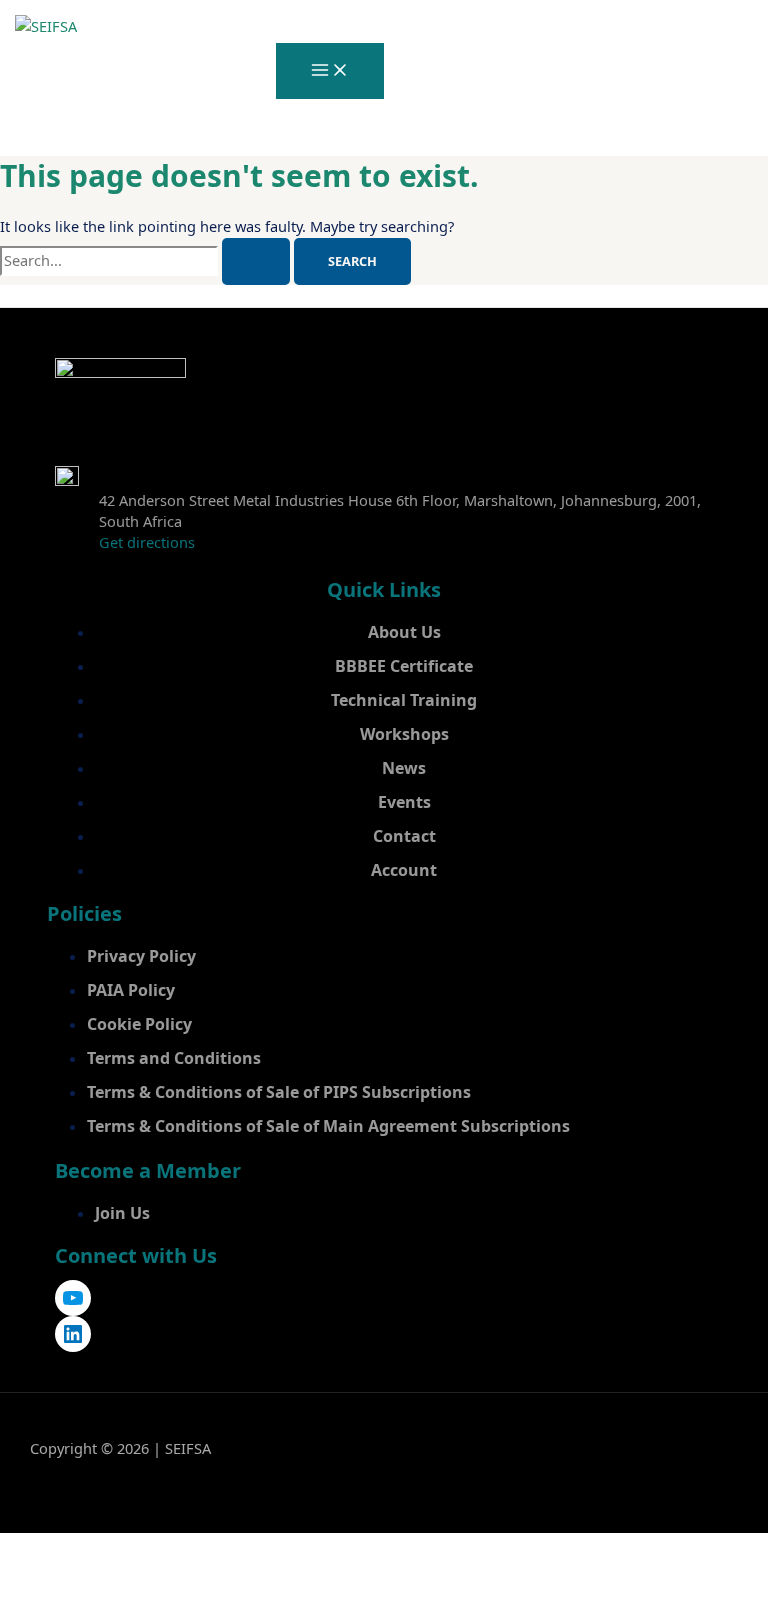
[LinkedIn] (73, 1334)
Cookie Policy (139, 1024)
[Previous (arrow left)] (34, 1584)
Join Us (122, 1213)
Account (404, 870)
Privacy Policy (141, 956)
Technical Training (404, 700)
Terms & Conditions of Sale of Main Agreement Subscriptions (328, 1126)
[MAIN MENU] (330, 71)
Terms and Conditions (174, 1058)
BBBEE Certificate (404, 666)
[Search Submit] (256, 261)
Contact (404, 836)
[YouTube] (73, 1298)
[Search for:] (147, 260)
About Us (404, 632)
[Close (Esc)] (250, 1550)
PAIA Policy (131, 990)
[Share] (178, 1550)
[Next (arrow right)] (106, 1584)
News (404, 768)
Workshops (404, 734)
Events (404, 802)
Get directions (147, 542)
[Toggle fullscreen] (106, 1550)
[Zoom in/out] (34, 1550)
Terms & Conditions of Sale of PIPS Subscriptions (279, 1092)
